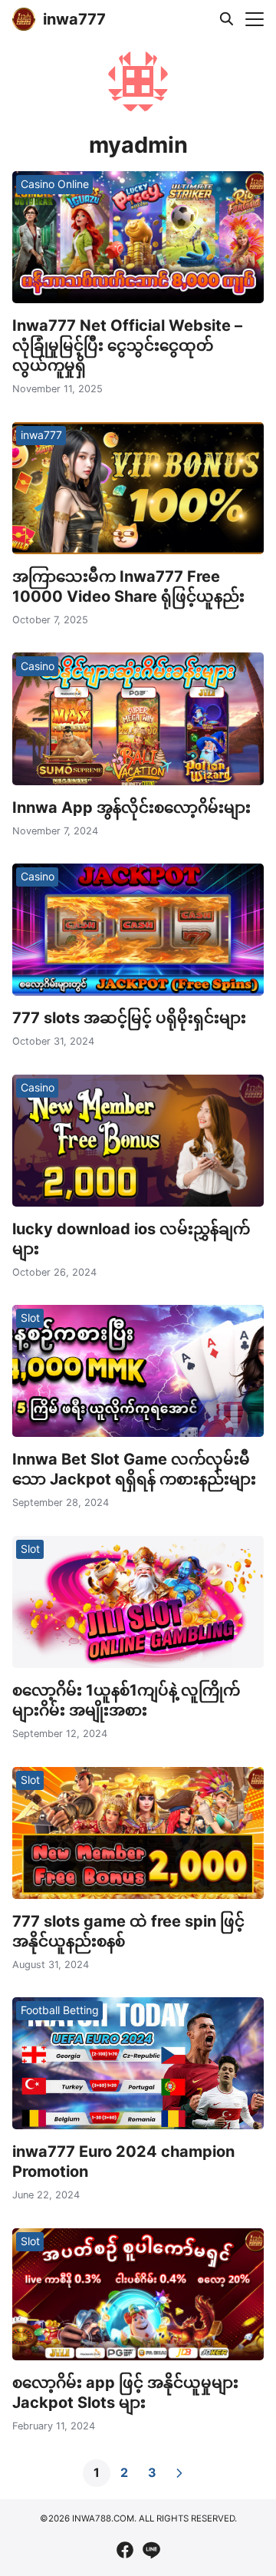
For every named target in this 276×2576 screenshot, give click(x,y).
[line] (151, 2550)
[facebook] (125, 2550)
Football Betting (60, 2010)
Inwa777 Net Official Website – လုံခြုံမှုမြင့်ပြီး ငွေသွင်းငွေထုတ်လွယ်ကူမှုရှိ (127, 345)
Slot (30, 1318)
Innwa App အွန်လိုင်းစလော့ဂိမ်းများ (131, 807)
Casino (38, 666)
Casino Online (55, 184)
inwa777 (74, 19)
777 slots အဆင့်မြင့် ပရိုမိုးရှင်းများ (129, 1018)
